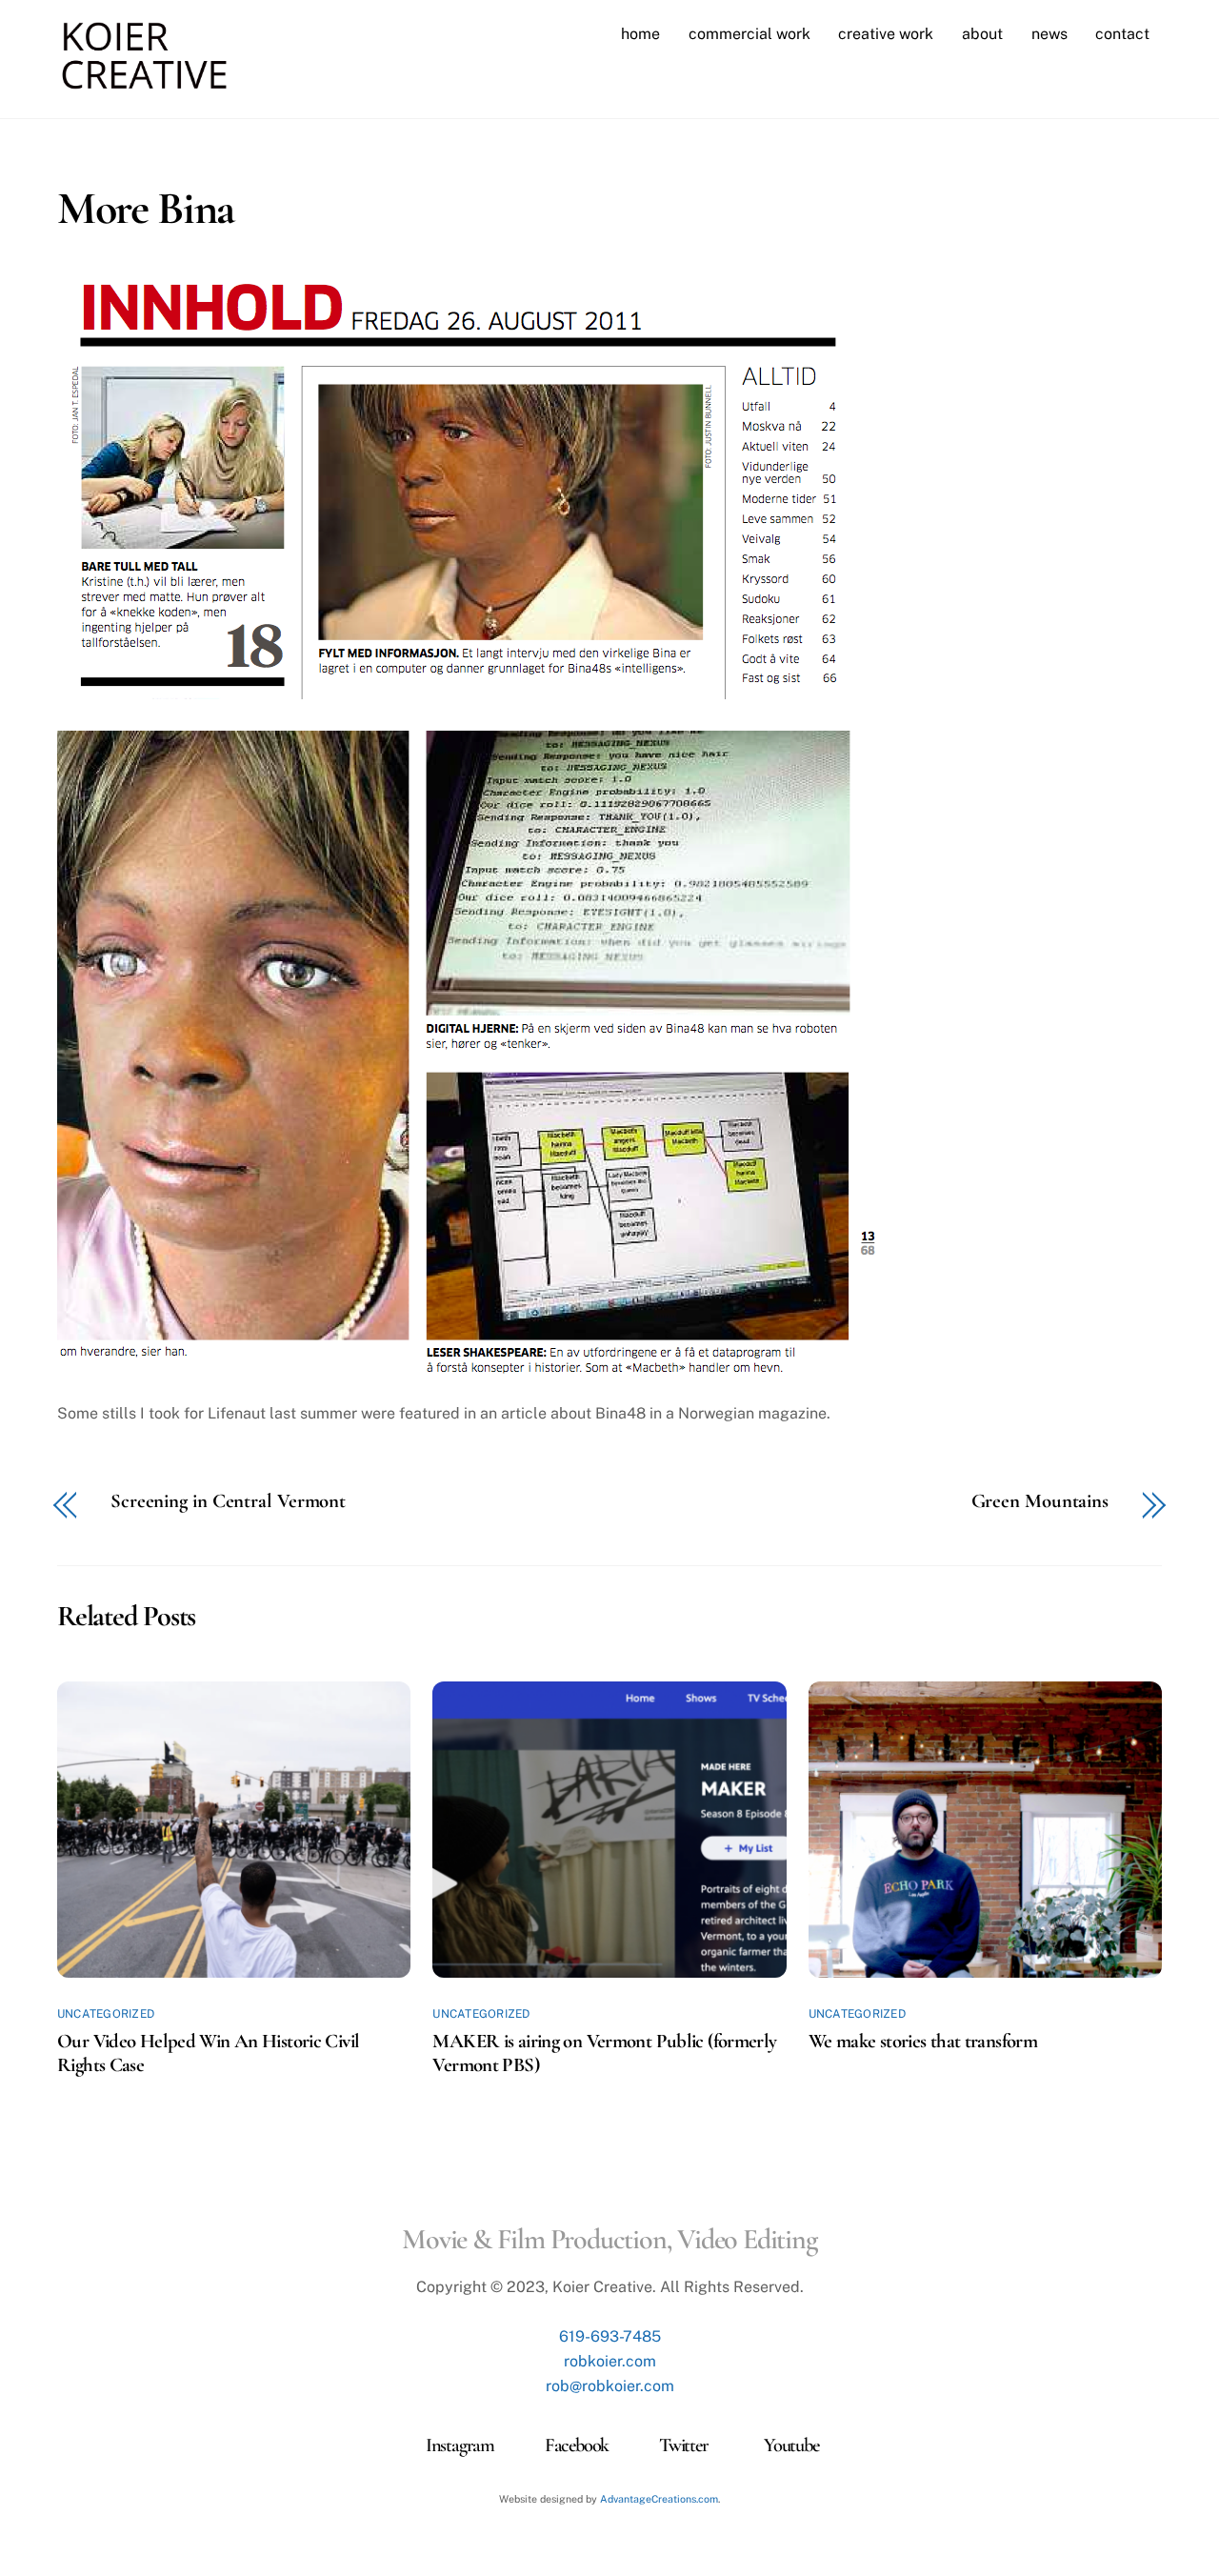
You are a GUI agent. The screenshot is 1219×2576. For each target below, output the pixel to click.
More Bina (146, 209)
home (640, 34)
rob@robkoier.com (610, 2386)
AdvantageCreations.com (659, 2499)
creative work (886, 34)
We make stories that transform (923, 2041)
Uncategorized (106, 2014)
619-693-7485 (610, 2336)
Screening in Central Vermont (228, 1502)
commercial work (749, 34)
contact (1122, 34)
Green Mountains (1040, 1502)
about (982, 34)
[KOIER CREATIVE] (144, 82)
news (1049, 34)
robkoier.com (610, 2361)
